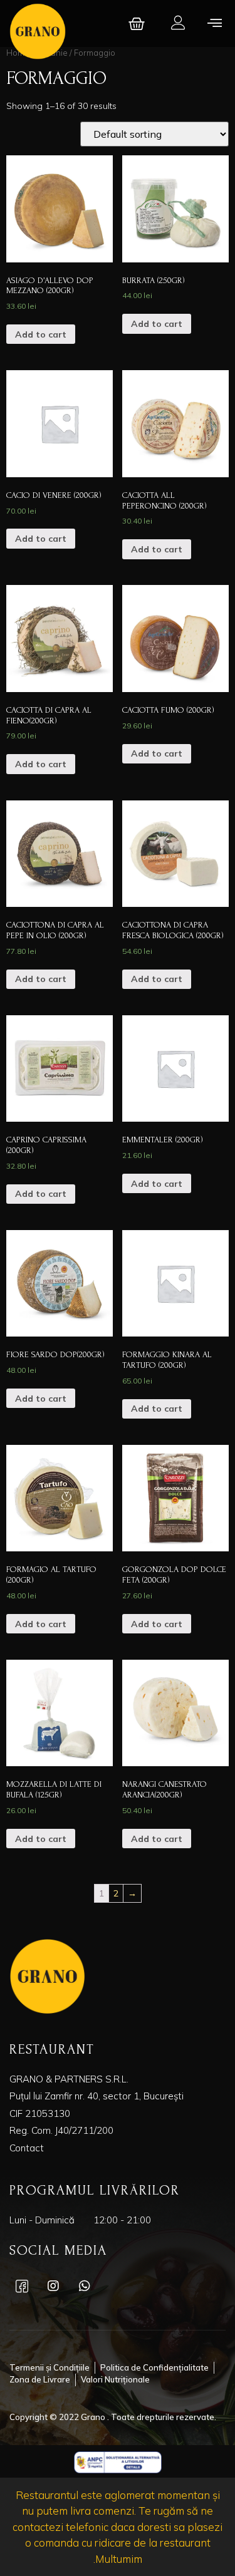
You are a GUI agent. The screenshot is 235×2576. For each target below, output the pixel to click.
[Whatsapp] (85, 2286)
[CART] (138, 24)
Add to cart (41, 334)
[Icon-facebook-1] (22, 2286)
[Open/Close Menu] (215, 22)
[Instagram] (53, 2286)
